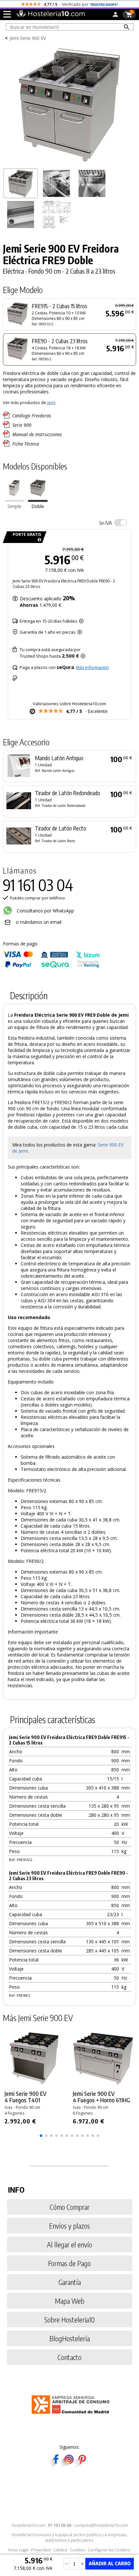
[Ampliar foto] (70, 163)
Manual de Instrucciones (37, 434)
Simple (14, 506)
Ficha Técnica (26, 444)
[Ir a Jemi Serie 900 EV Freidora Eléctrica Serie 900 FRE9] (15, 500)
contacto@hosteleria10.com (101, 2525)
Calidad (60, 2550)
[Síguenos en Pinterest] (82, 2465)
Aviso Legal (18, 2550)
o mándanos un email (39, 922)
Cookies (77, 2550)
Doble (38, 506)
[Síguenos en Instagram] (69, 2465)
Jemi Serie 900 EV (28, 38)
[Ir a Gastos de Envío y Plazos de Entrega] (38, 540)
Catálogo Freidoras (32, 416)
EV (121, 1145)
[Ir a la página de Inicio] (51, 16)
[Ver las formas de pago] (51, 966)
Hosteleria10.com (28, 2525)
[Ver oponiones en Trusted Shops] (104, 4)
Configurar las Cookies (109, 2550)
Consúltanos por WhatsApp (45, 911)
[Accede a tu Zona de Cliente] (115, 16)
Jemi (51, 402)
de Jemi (20, 1151)
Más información (92, 667)
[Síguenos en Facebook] (56, 2465)
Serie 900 (22, 425)
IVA (106, 523)
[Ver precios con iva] (121, 523)
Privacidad (41, 2550)
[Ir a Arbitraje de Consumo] (72, 2415)
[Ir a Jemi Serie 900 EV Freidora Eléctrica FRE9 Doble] (38, 500)
